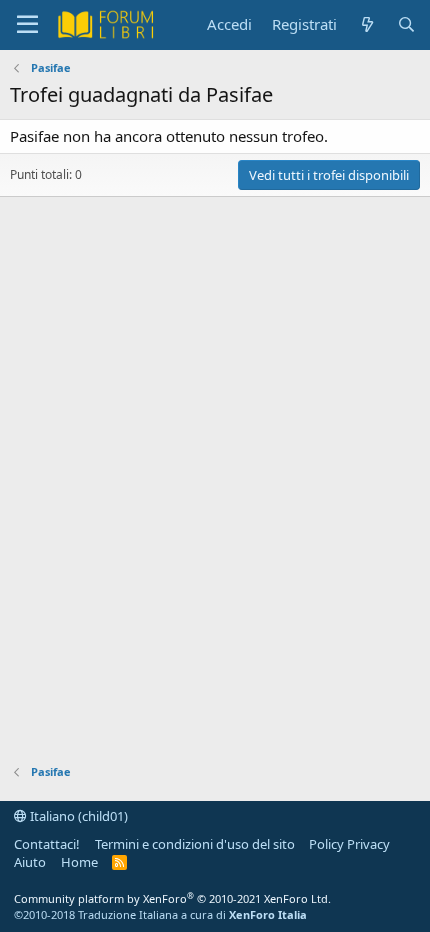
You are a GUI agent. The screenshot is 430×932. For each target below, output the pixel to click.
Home (79, 862)
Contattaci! (47, 844)
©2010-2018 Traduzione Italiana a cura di (160, 914)
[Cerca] (406, 24)
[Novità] (366, 24)
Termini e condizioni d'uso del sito (195, 844)
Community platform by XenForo (172, 898)
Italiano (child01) (77, 816)
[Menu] (27, 25)
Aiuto (30, 862)
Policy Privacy (349, 844)
